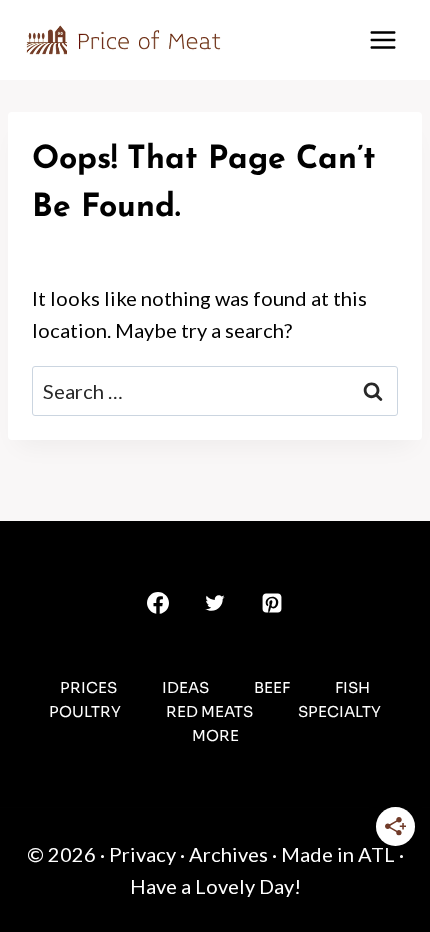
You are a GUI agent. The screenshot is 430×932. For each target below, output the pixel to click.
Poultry (85, 711)
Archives (228, 854)
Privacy (142, 854)
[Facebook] (158, 603)
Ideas (185, 687)
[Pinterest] (272, 603)
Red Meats (209, 711)
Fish (352, 687)
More (215, 735)
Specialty (339, 711)
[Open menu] (382, 39)
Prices (88, 687)
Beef (272, 687)
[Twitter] (215, 603)
